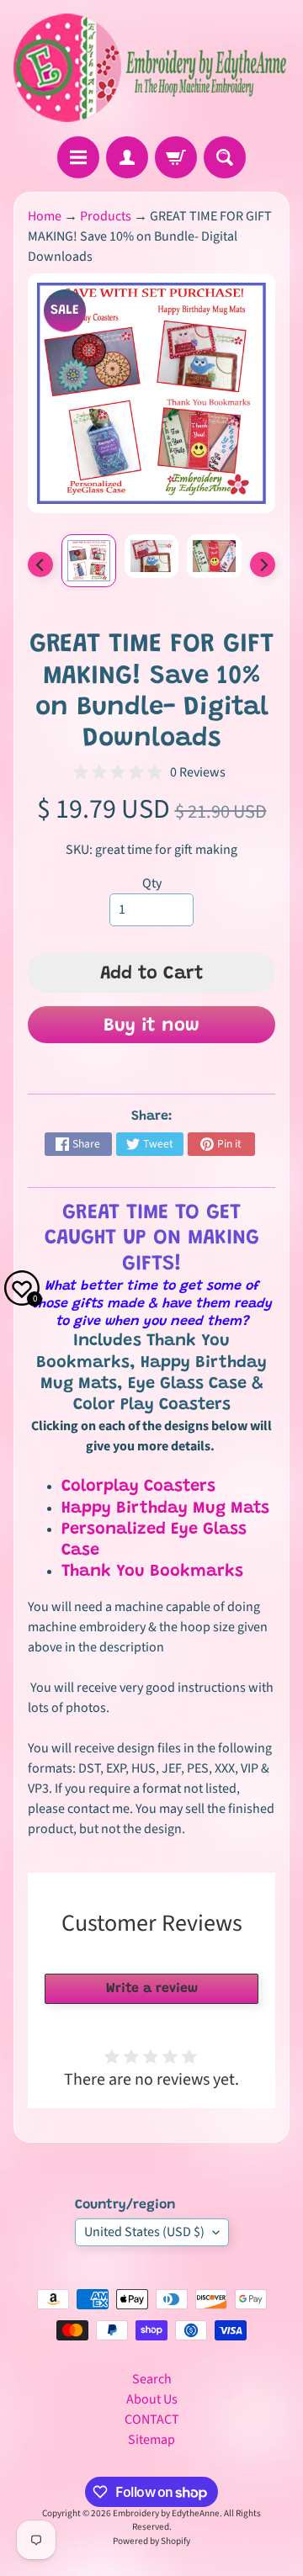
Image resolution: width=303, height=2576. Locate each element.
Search (152, 2379)
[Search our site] (225, 157)
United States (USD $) (144, 2232)
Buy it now (151, 1026)
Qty (152, 883)
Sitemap (151, 2440)
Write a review (152, 1989)
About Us (152, 2399)
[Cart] (176, 157)
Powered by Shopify (151, 2541)
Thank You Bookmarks (152, 1572)
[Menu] (78, 157)
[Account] (127, 157)
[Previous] (40, 564)
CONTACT (152, 2420)
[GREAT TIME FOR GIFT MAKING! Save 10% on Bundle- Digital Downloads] (89, 561)
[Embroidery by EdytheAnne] (151, 68)
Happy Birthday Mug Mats (165, 1508)
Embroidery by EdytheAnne (166, 2513)
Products (106, 216)
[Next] (263, 564)
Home (45, 216)
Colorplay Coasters (138, 1487)
